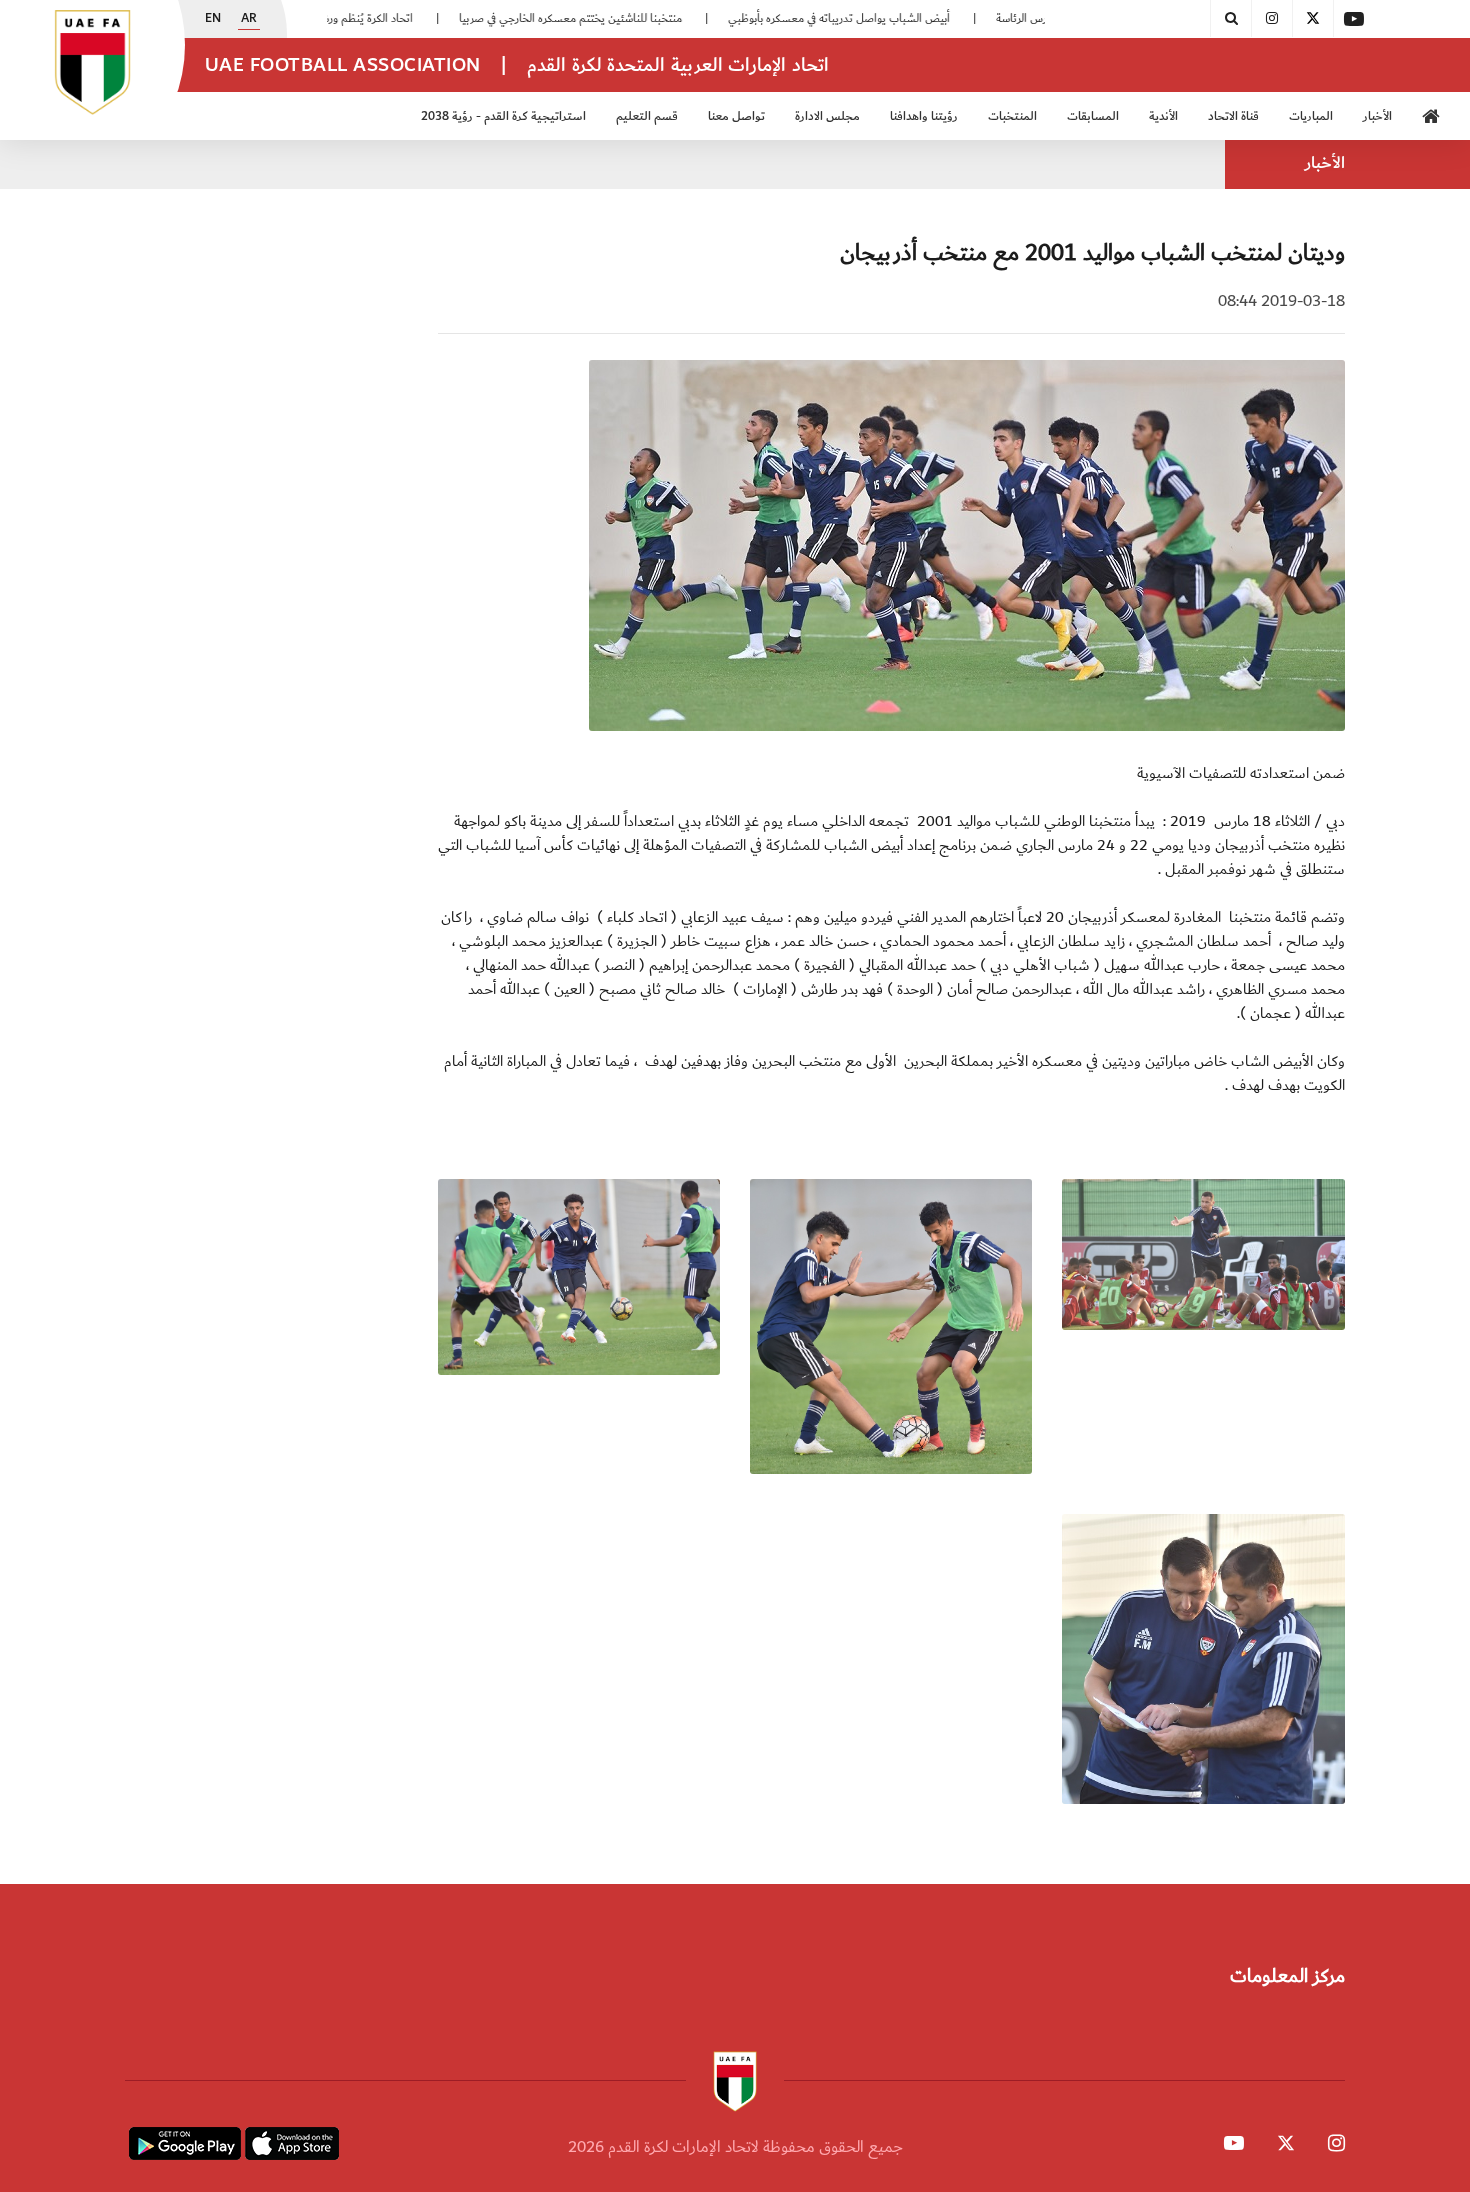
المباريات (1311, 116)
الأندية (1163, 116)
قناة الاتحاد (1233, 116)
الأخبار (1377, 116)
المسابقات (1093, 116)
